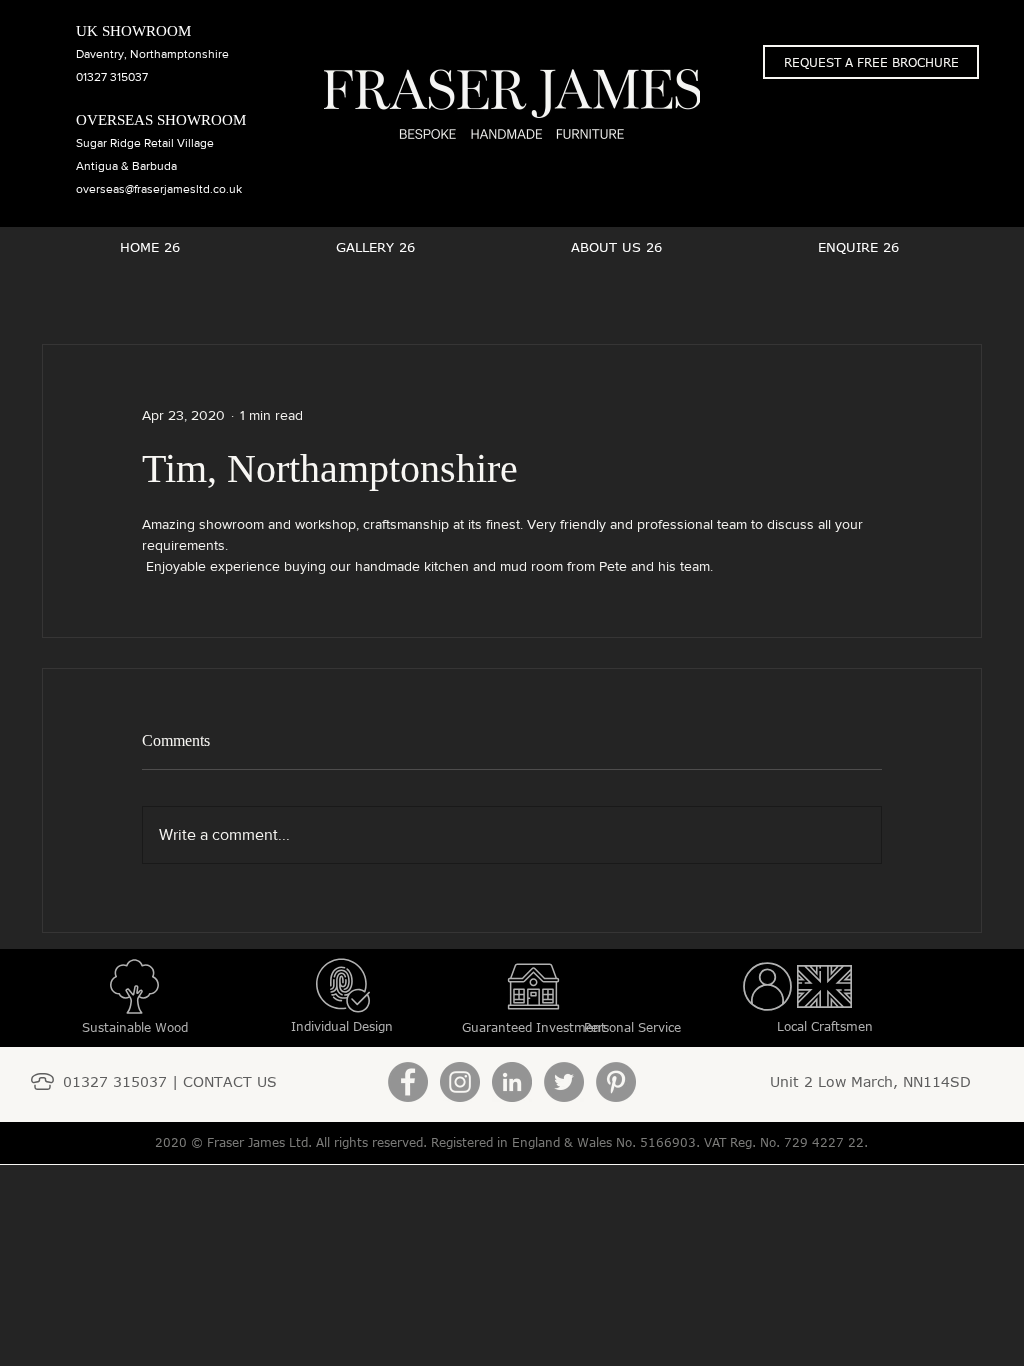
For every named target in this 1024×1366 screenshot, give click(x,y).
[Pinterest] (616, 1082)
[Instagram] (460, 1082)
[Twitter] (564, 1082)
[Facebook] (408, 1082)
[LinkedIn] (512, 1082)
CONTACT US (230, 1081)
